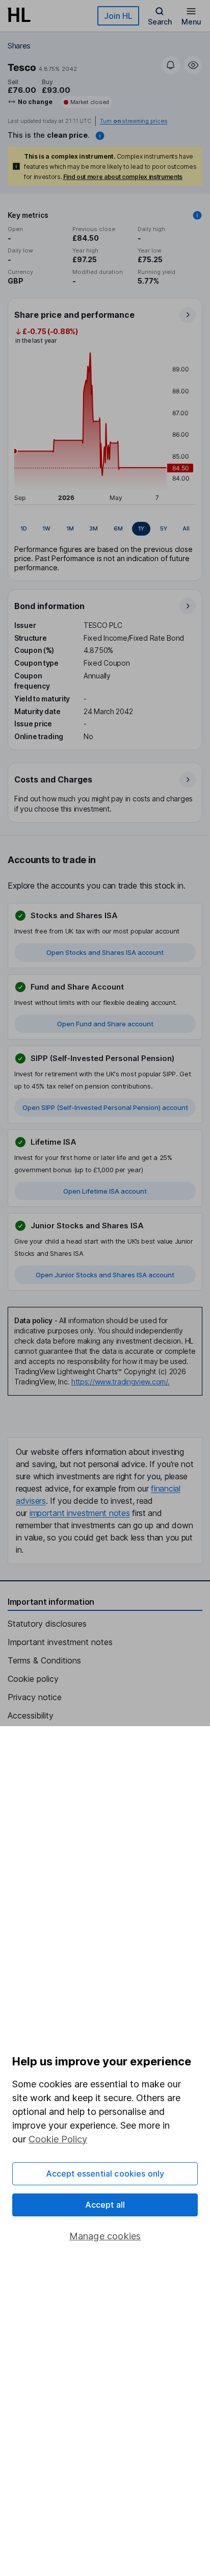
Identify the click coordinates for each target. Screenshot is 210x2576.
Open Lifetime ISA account (105, 1191)
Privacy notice (35, 1697)
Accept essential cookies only (105, 2174)
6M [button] (118, 528)
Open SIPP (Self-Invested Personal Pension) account (105, 1107)
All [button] (186, 528)
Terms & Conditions (44, 1660)
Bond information (49, 606)
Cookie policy (33, 1679)
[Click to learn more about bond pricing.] (100, 136)
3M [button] (94, 528)
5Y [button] (164, 528)
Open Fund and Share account (105, 1024)
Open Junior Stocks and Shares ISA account (105, 1275)
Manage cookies (105, 2236)
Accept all (105, 2205)
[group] (105, 529)
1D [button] (24, 528)
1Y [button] (141, 528)
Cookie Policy (58, 2139)
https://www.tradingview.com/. (121, 1382)
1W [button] (46, 528)
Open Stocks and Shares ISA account (105, 952)
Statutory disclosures (47, 1624)
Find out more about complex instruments (123, 177)
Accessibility (31, 1715)
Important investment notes (60, 1642)
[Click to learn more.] (197, 215)
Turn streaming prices (134, 121)
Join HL (118, 16)
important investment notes (80, 1513)
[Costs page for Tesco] (106, 793)
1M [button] (70, 528)
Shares (19, 46)
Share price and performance (74, 315)
